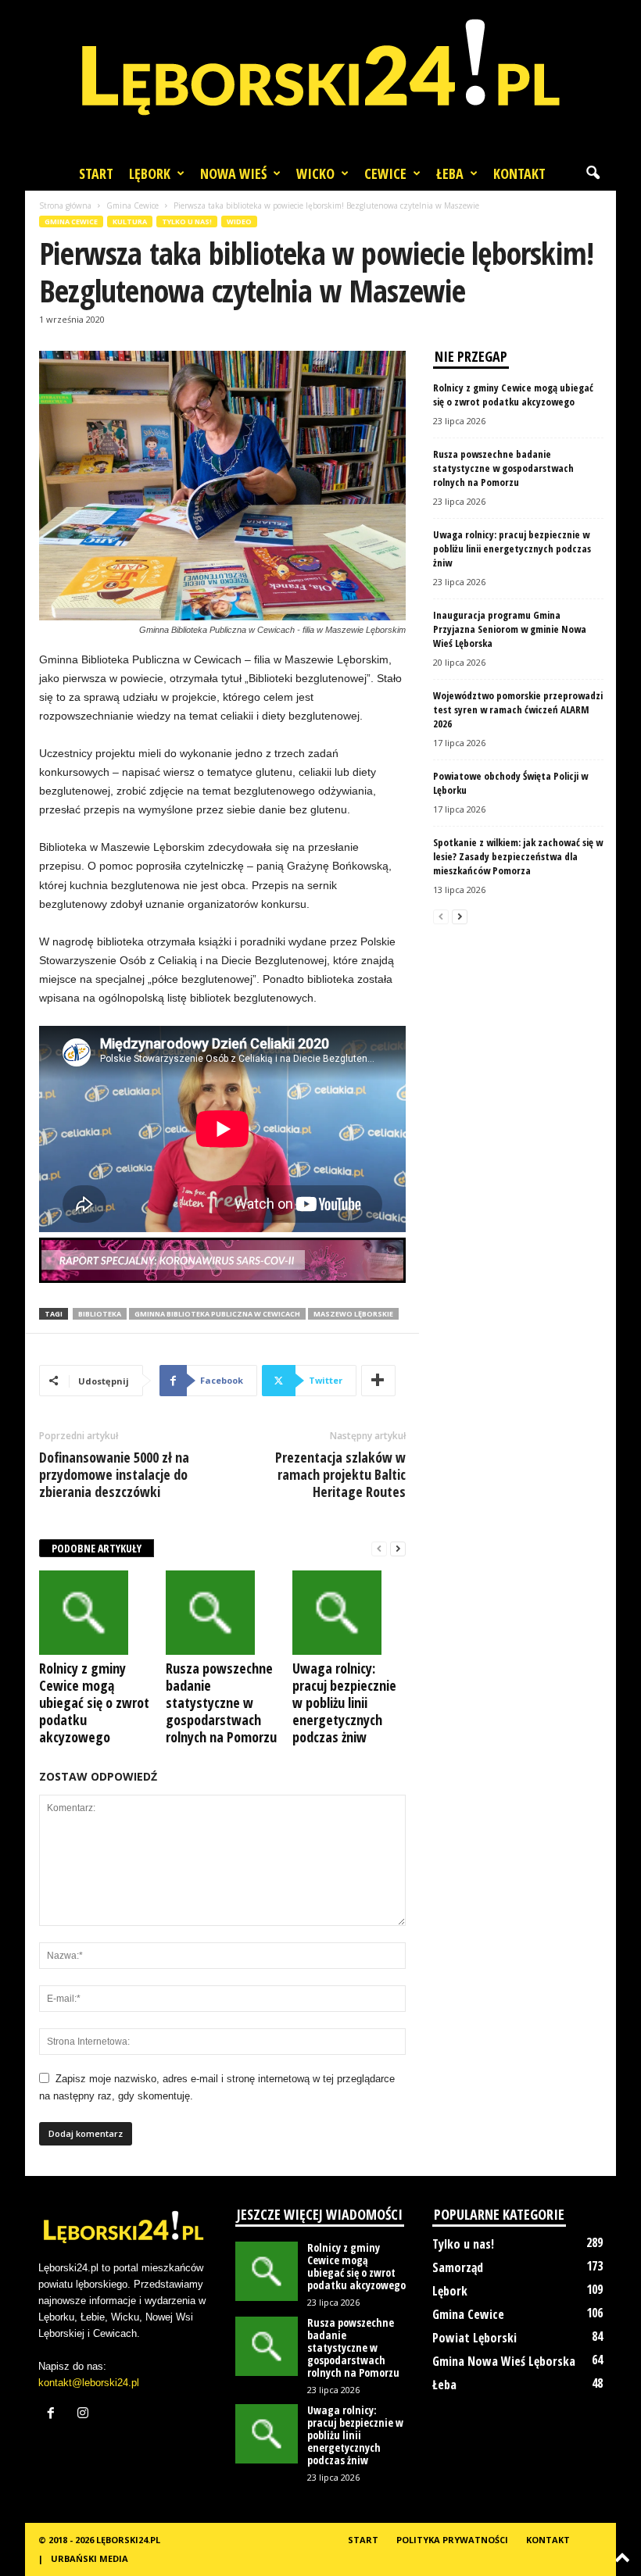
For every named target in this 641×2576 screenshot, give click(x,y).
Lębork (150, 173)
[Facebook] (54, 2415)
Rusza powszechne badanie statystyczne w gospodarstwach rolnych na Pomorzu (221, 1702)
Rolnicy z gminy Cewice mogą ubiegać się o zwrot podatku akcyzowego (94, 1702)
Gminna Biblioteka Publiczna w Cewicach (217, 1314)
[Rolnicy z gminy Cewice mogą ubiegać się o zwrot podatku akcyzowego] (96, 1613)
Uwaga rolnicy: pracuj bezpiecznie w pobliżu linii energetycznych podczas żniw (344, 1702)
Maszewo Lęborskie (353, 1314)
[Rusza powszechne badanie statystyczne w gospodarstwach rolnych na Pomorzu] (222, 1613)
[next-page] (398, 1549)
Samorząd (458, 2267)
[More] (378, 1381)
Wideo (239, 222)
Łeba (450, 173)
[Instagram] (85, 2415)
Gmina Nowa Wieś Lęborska (504, 2361)
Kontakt (519, 173)
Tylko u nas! (187, 222)
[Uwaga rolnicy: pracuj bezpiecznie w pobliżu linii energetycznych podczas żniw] (349, 1613)
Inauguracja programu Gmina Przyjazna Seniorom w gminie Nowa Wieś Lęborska (510, 629)
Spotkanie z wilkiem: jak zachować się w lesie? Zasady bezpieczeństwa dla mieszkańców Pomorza (518, 856)
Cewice (385, 173)
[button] (593, 173)
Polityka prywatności (452, 2540)
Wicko (315, 173)
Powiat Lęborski (474, 2338)
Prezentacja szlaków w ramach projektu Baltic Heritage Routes (340, 1474)
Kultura (130, 222)
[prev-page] (379, 1549)
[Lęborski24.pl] (320, 78)
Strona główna (65, 205)
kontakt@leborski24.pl (89, 2383)
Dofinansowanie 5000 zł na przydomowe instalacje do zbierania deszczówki (114, 1474)
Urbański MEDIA (90, 2558)
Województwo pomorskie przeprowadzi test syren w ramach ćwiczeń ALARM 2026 (518, 709)
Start (96, 173)
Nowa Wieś (233, 173)
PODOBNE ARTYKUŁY (97, 1548)
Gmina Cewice (132, 205)
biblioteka (100, 1314)
